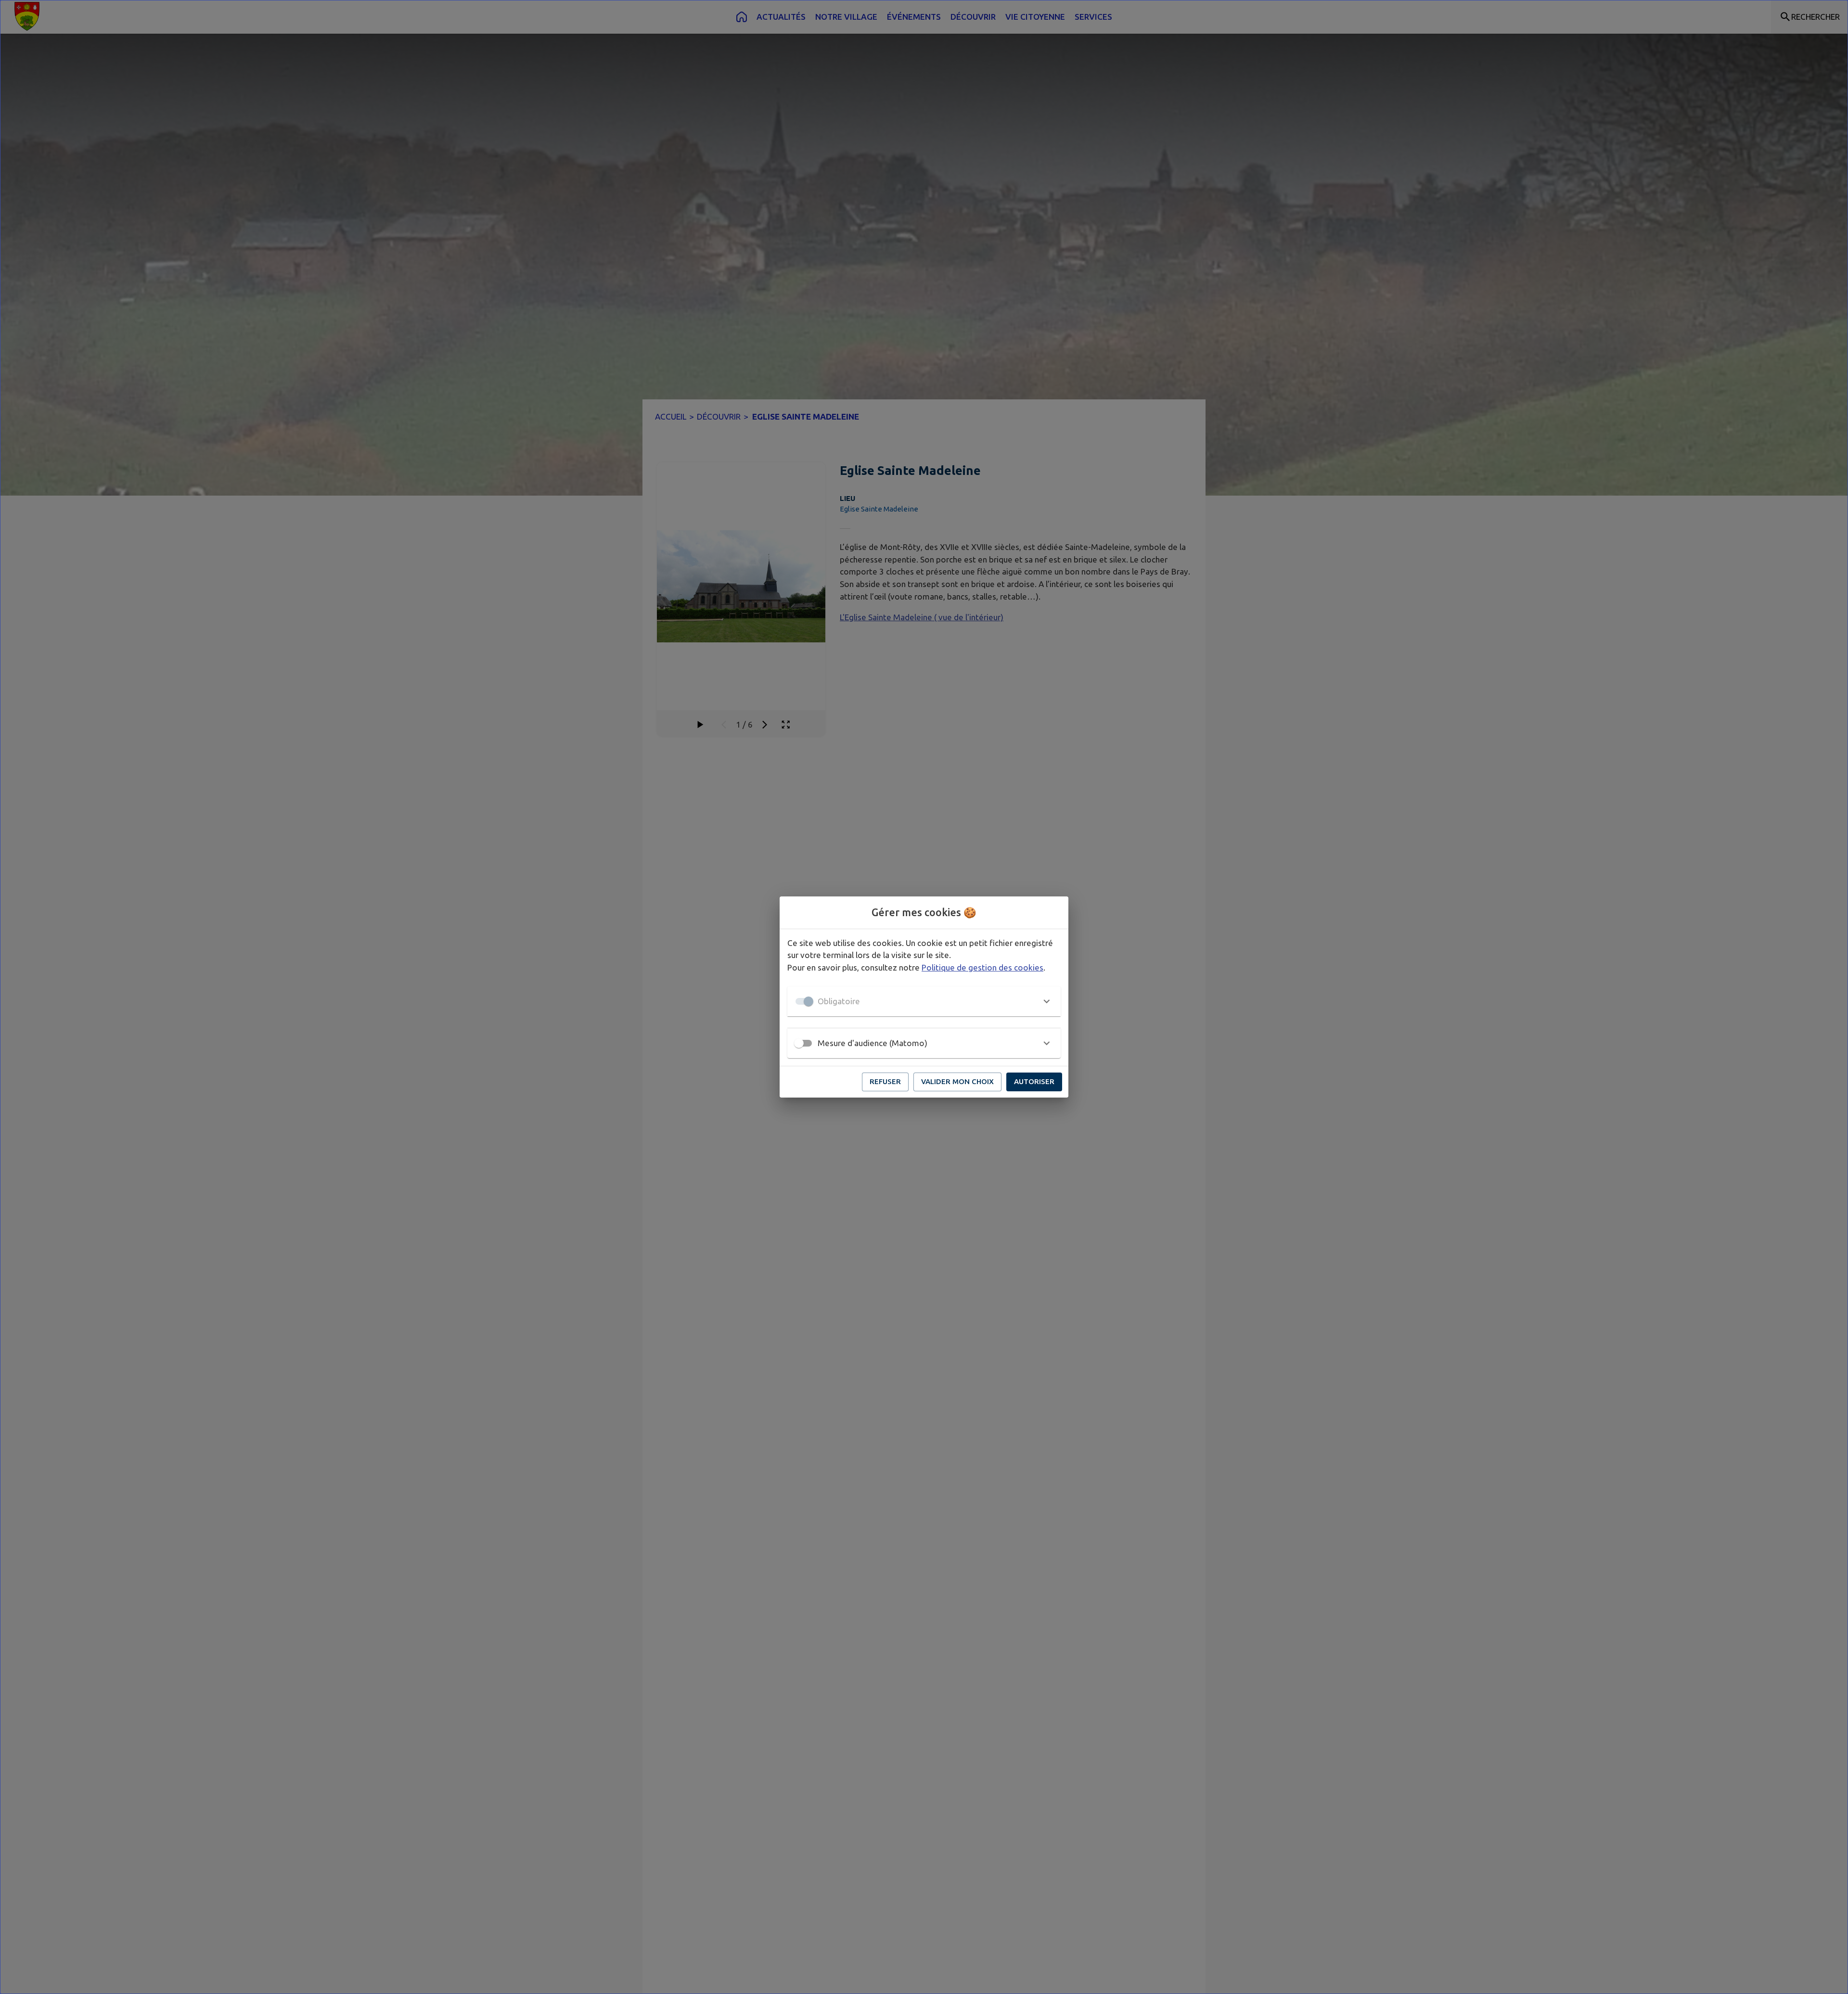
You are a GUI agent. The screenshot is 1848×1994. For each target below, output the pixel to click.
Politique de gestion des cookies (982, 967)
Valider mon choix (957, 1081)
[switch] (799, 1043)
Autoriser (1034, 1081)
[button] (924, 1001)
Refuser (885, 1081)
